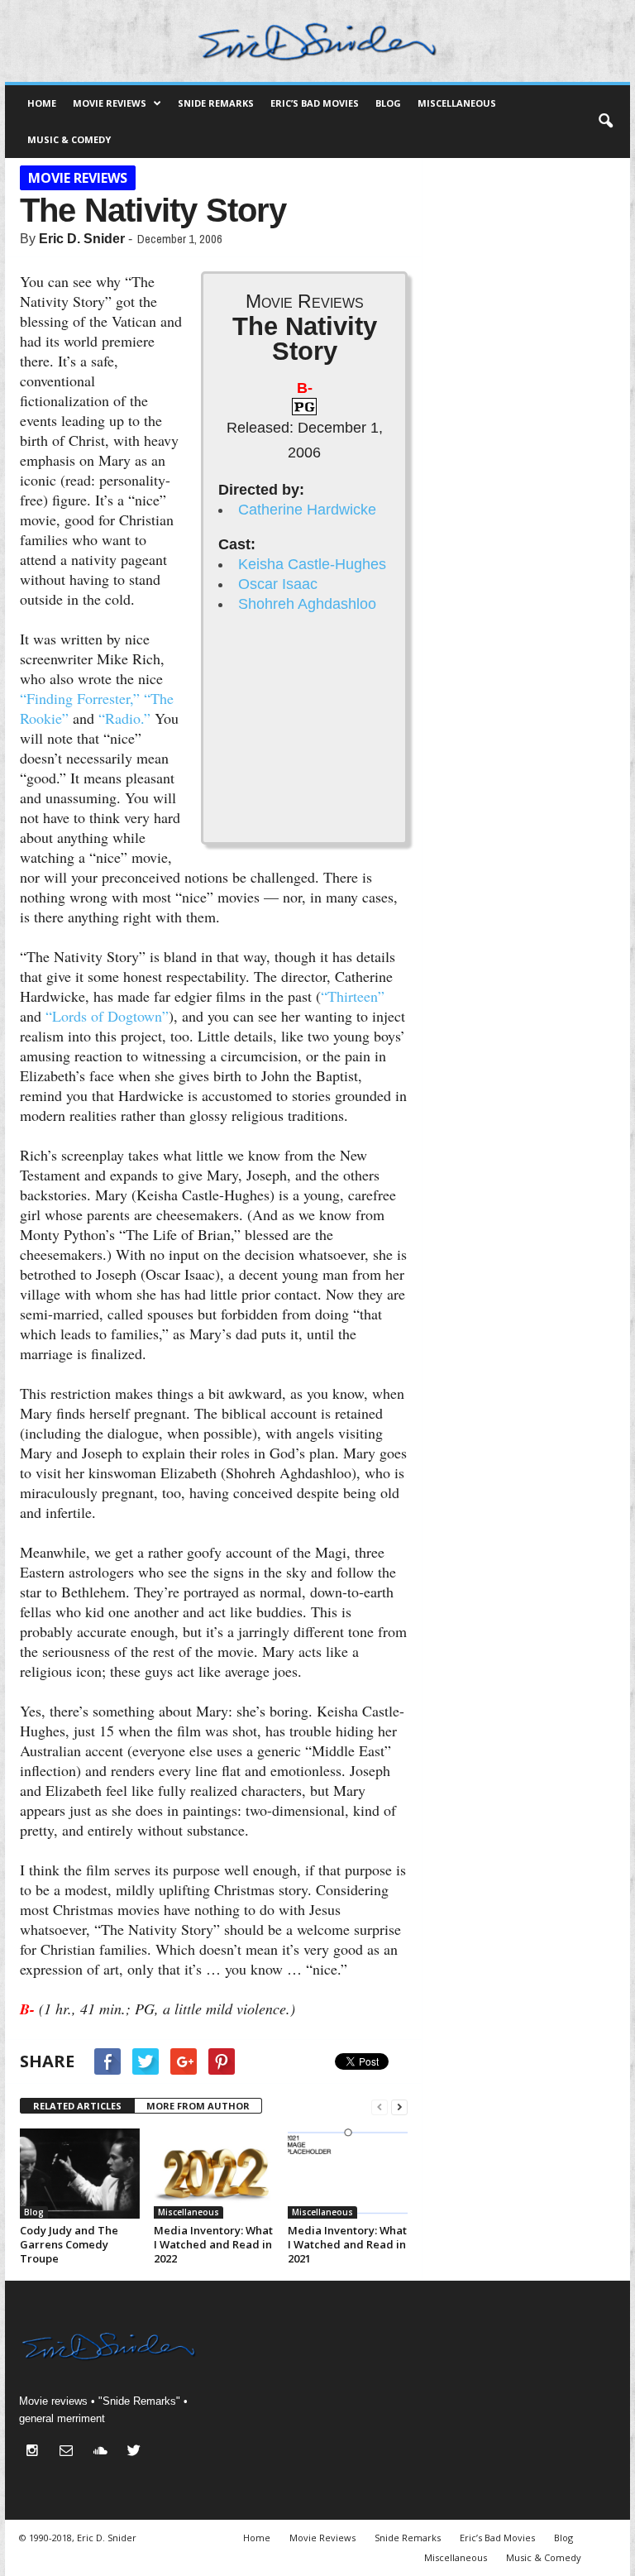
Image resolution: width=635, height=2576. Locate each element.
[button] (605, 122)
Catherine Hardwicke (307, 510)
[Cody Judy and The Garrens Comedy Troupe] (80, 2174)
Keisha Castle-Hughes (312, 564)
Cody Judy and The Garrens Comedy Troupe (69, 2244)
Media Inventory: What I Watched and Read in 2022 (213, 2244)
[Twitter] (136, 2452)
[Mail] (70, 2452)
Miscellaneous (457, 103)
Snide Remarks (216, 103)
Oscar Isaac (278, 584)
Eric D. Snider (82, 239)
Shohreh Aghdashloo (307, 604)
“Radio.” (124, 718)
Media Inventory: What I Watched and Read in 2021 (347, 2244)
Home (42, 103)
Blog (388, 103)
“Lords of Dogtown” (107, 1016)
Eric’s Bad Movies (315, 103)
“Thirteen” (353, 996)
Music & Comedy (69, 139)
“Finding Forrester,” (80, 698)
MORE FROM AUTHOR (198, 2106)
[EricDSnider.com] (317, 41)
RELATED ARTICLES (77, 2106)
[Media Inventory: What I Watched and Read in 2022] (214, 2174)
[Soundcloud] (104, 2452)
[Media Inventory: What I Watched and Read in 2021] (348, 2174)
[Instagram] (36, 2452)
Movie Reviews (110, 103)
